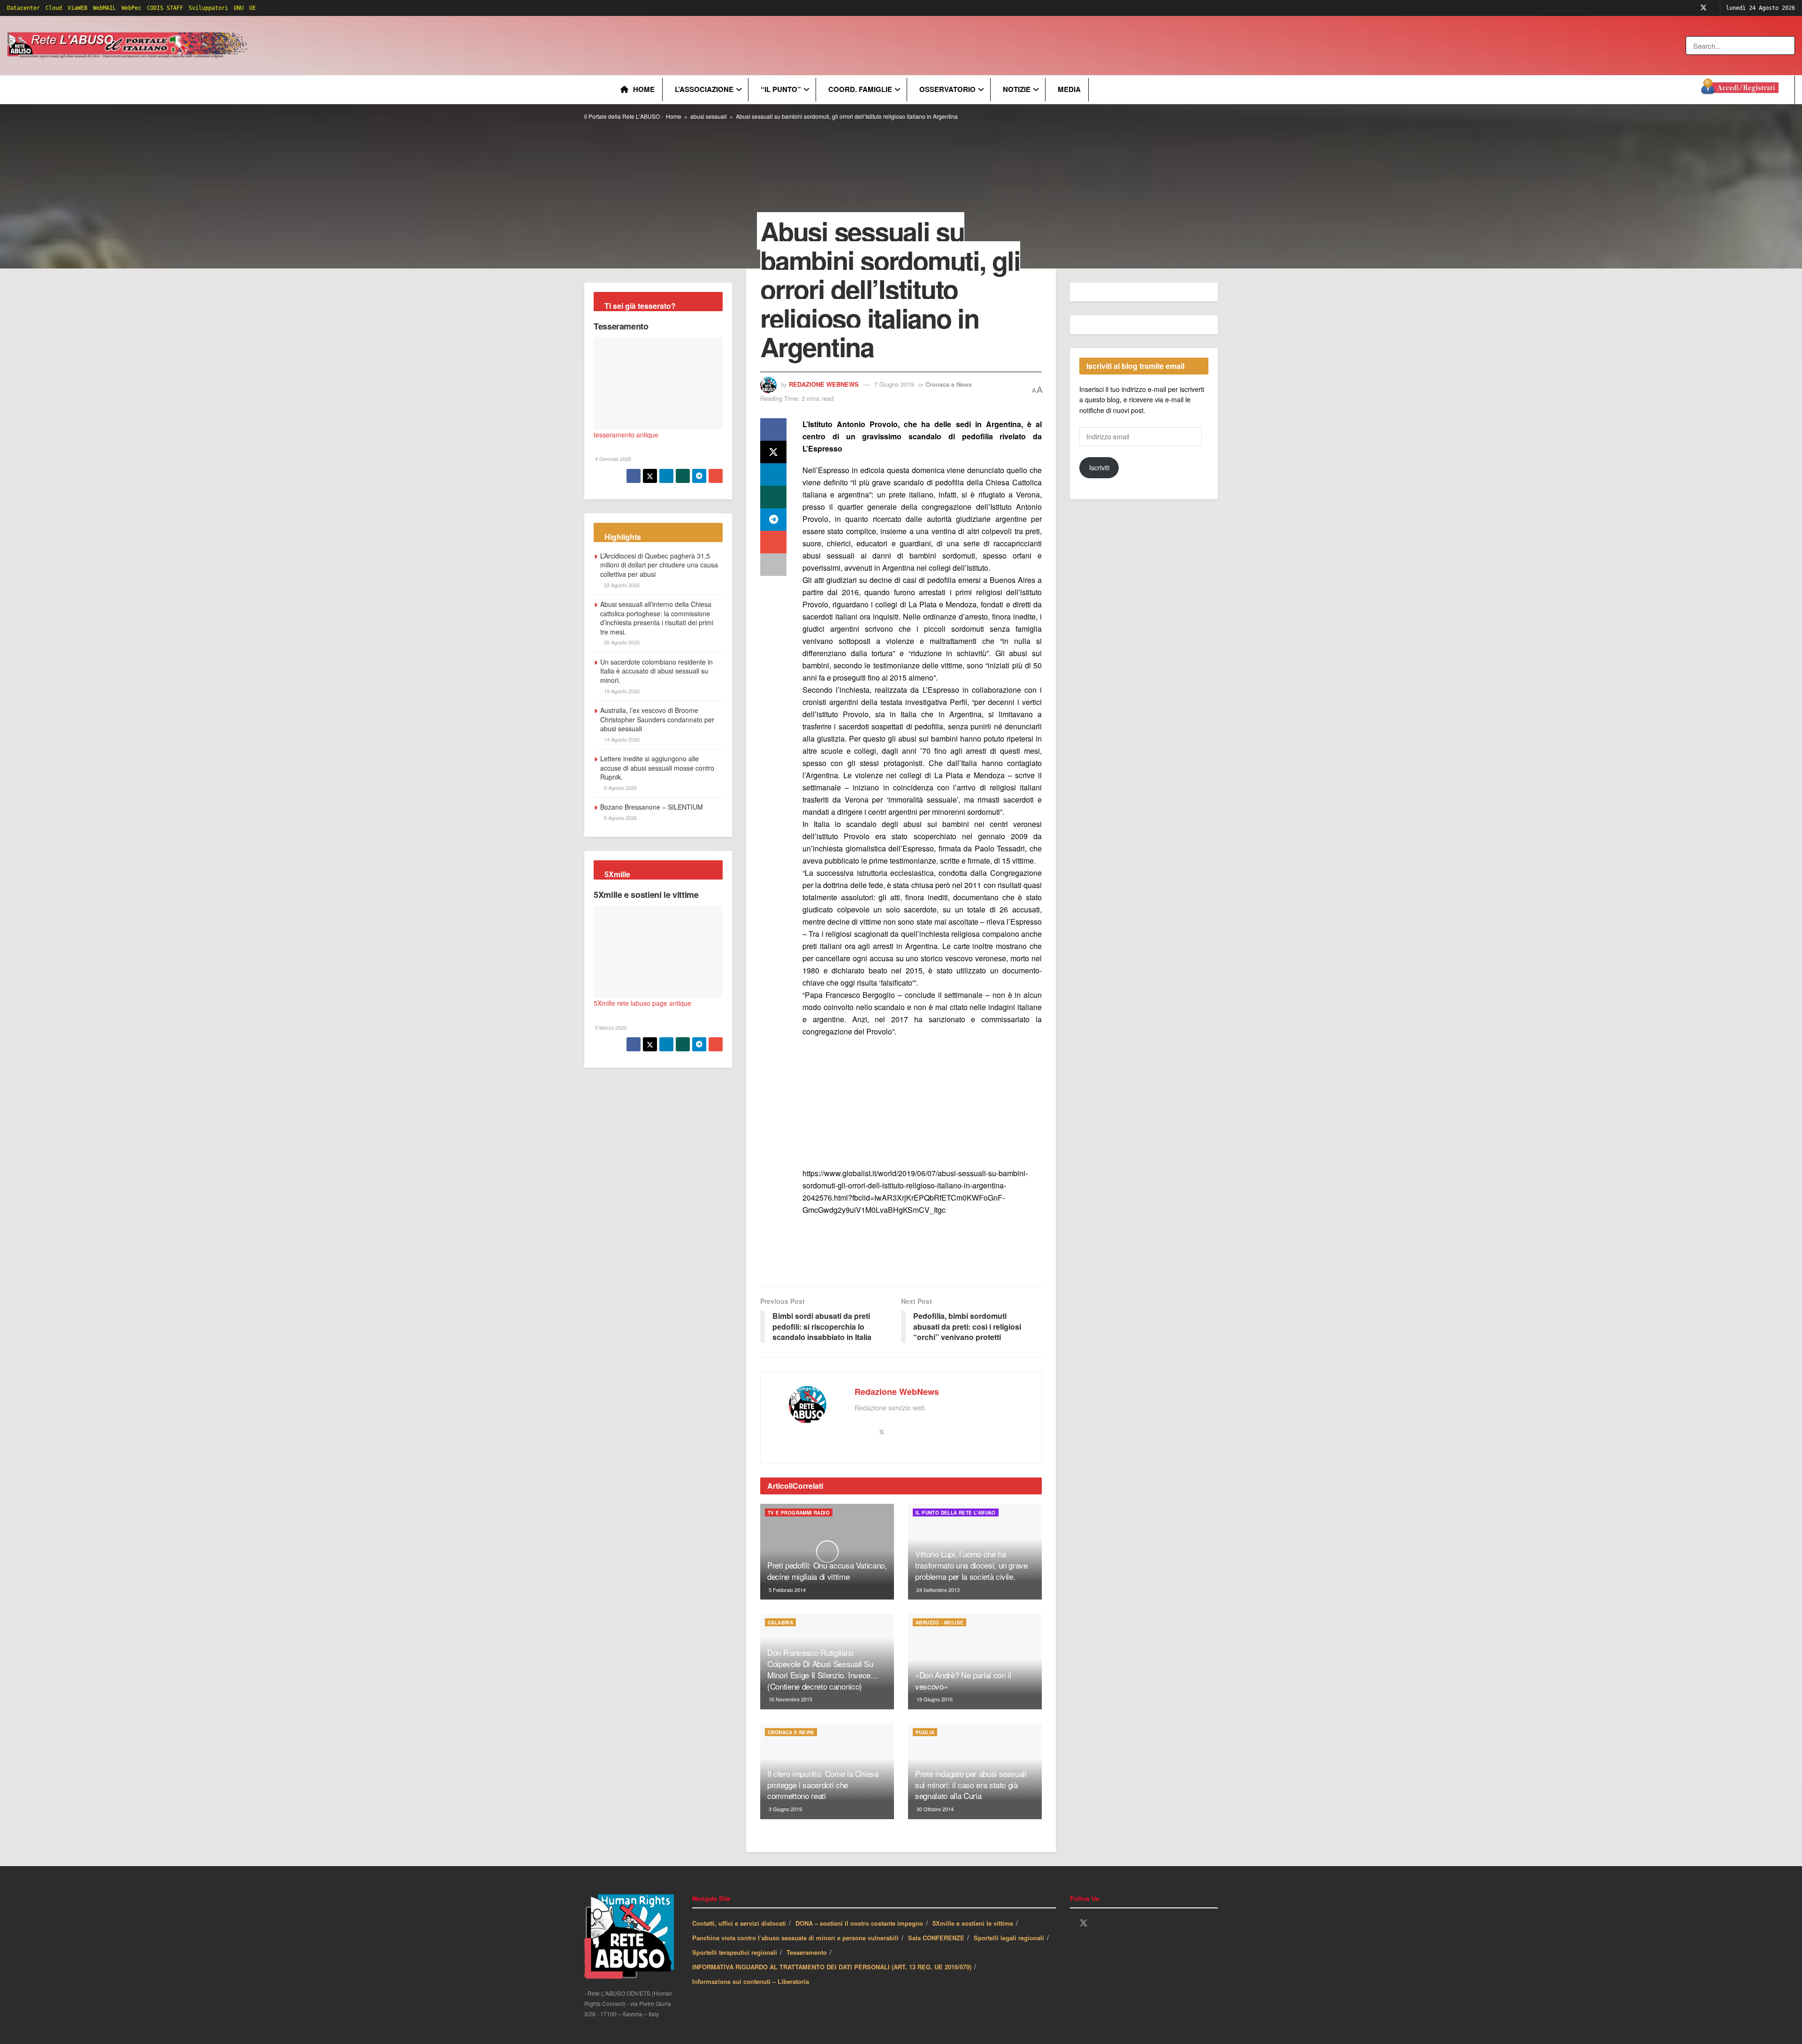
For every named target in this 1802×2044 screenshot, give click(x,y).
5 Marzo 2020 (610, 1027)
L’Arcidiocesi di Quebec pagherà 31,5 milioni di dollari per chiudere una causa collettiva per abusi (659, 565)
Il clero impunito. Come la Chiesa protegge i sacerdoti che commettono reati (823, 1785)
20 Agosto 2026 (621, 642)
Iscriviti (1099, 467)
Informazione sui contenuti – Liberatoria (751, 1981)
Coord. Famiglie (860, 89)
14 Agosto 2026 (621, 739)
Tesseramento (621, 326)
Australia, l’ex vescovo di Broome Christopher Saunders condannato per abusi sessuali (657, 719)
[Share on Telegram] (773, 520)
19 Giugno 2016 (934, 1699)
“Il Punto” (781, 89)
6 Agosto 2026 (620, 818)
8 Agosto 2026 (620, 788)
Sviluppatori (208, 8)
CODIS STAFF (165, 8)
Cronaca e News (949, 384)
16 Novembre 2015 (790, 1699)
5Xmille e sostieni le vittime (646, 895)
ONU (239, 8)
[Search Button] (1789, 46)
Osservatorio (947, 89)
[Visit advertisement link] (440, 46)
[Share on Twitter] (773, 452)
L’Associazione (704, 89)
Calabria (780, 1623)
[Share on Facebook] (773, 429)
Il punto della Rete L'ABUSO (956, 1513)
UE (252, 8)
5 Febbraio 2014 (786, 1590)
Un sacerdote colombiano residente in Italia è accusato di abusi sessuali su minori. (657, 671)
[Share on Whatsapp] (773, 497)
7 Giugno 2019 (894, 384)
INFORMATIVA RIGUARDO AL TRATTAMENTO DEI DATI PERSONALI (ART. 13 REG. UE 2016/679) (832, 1967)
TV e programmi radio (799, 1513)
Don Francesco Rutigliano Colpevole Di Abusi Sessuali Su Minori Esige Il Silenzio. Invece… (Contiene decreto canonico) (823, 1669)
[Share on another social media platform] (773, 565)
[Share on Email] (773, 542)
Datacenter (23, 8)
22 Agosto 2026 (621, 585)
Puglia (925, 1732)
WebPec (131, 8)
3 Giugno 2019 (785, 1809)
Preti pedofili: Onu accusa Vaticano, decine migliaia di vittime (827, 1571)
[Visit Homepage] (129, 46)
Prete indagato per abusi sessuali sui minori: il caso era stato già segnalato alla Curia (971, 1785)
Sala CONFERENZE (936, 1938)
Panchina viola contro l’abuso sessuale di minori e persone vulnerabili (795, 1938)
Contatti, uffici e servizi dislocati (739, 1923)
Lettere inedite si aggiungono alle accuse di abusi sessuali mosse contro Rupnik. (657, 768)
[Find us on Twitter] (1703, 8)
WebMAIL (104, 8)
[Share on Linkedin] (773, 475)
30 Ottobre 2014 (934, 1809)
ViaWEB (77, 8)
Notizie (1017, 89)
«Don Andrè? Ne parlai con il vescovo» (963, 1680)
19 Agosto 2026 (621, 691)
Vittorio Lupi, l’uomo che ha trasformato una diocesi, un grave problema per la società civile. (971, 1565)
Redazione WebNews (824, 384)
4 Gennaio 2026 (612, 459)
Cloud (54, 8)
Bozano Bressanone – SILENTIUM (652, 807)
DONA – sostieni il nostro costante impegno (859, 1923)
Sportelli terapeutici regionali (735, 1952)
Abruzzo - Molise (939, 1623)
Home (644, 89)
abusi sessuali (709, 116)
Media (1069, 89)
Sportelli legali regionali (1009, 1938)
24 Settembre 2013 (937, 1590)
